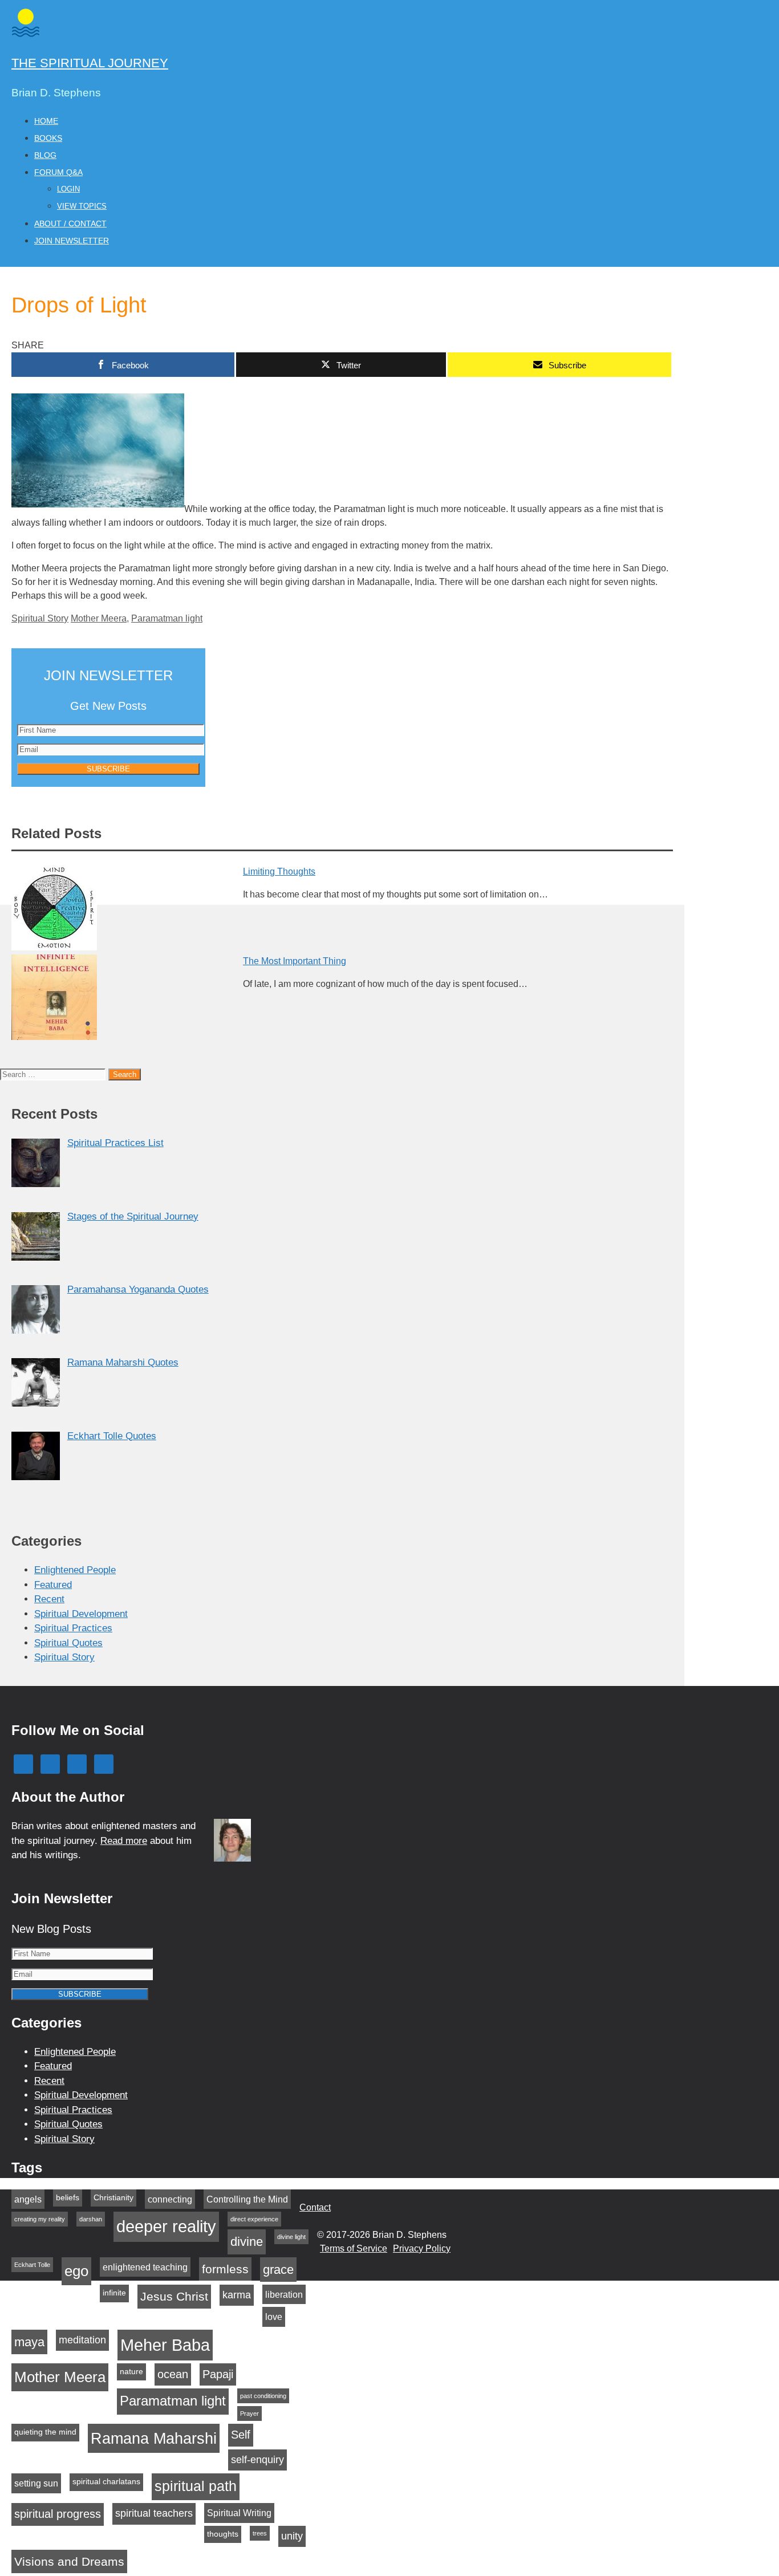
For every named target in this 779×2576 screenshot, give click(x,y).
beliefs (68, 2198)
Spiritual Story (40, 618)
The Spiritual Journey (90, 63)
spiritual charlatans (106, 2482)
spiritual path (196, 2486)
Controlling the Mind (247, 2199)
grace (278, 2270)
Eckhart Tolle (32, 2265)
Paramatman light (167, 618)
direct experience (254, 2219)
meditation (82, 2340)
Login (68, 189)
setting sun (36, 2483)
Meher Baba (165, 2345)
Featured (53, 1585)
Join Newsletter (72, 241)
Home (46, 121)
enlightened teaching (145, 2267)
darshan (91, 2219)
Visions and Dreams (69, 2561)
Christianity (113, 2198)
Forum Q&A (58, 172)
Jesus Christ (174, 2296)
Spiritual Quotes (68, 1643)
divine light (291, 2237)
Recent (49, 1599)
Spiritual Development (81, 1614)
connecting (170, 2199)
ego (76, 2271)
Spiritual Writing (239, 2513)
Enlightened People (75, 1570)
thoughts (223, 2534)
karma (237, 2295)
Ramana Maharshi (154, 2438)
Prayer (249, 2414)
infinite (114, 2293)
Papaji (218, 2374)
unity (292, 2536)
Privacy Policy (422, 2248)
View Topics (82, 206)
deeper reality (166, 2226)
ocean (173, 2374)
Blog (45, 155)
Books (48, 138)
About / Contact (70, 224)
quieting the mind (45, 2432)
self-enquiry (257, 2460)
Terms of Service (354, 2248)
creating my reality (40, 2219)
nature (131, 2372)
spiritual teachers (154, 2513)
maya (29, 2342)
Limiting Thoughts (279, 871)
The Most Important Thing (295, 961)
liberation (284, 2294)
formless (225, 2269)
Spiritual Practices (73, 1628)
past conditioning (263, 2396)
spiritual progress (58, 2514)
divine (247, 2242)
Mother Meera (99, 618)
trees (260, 2533)
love (274, 2317)
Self (241, 2435)
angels (28, 2199)
